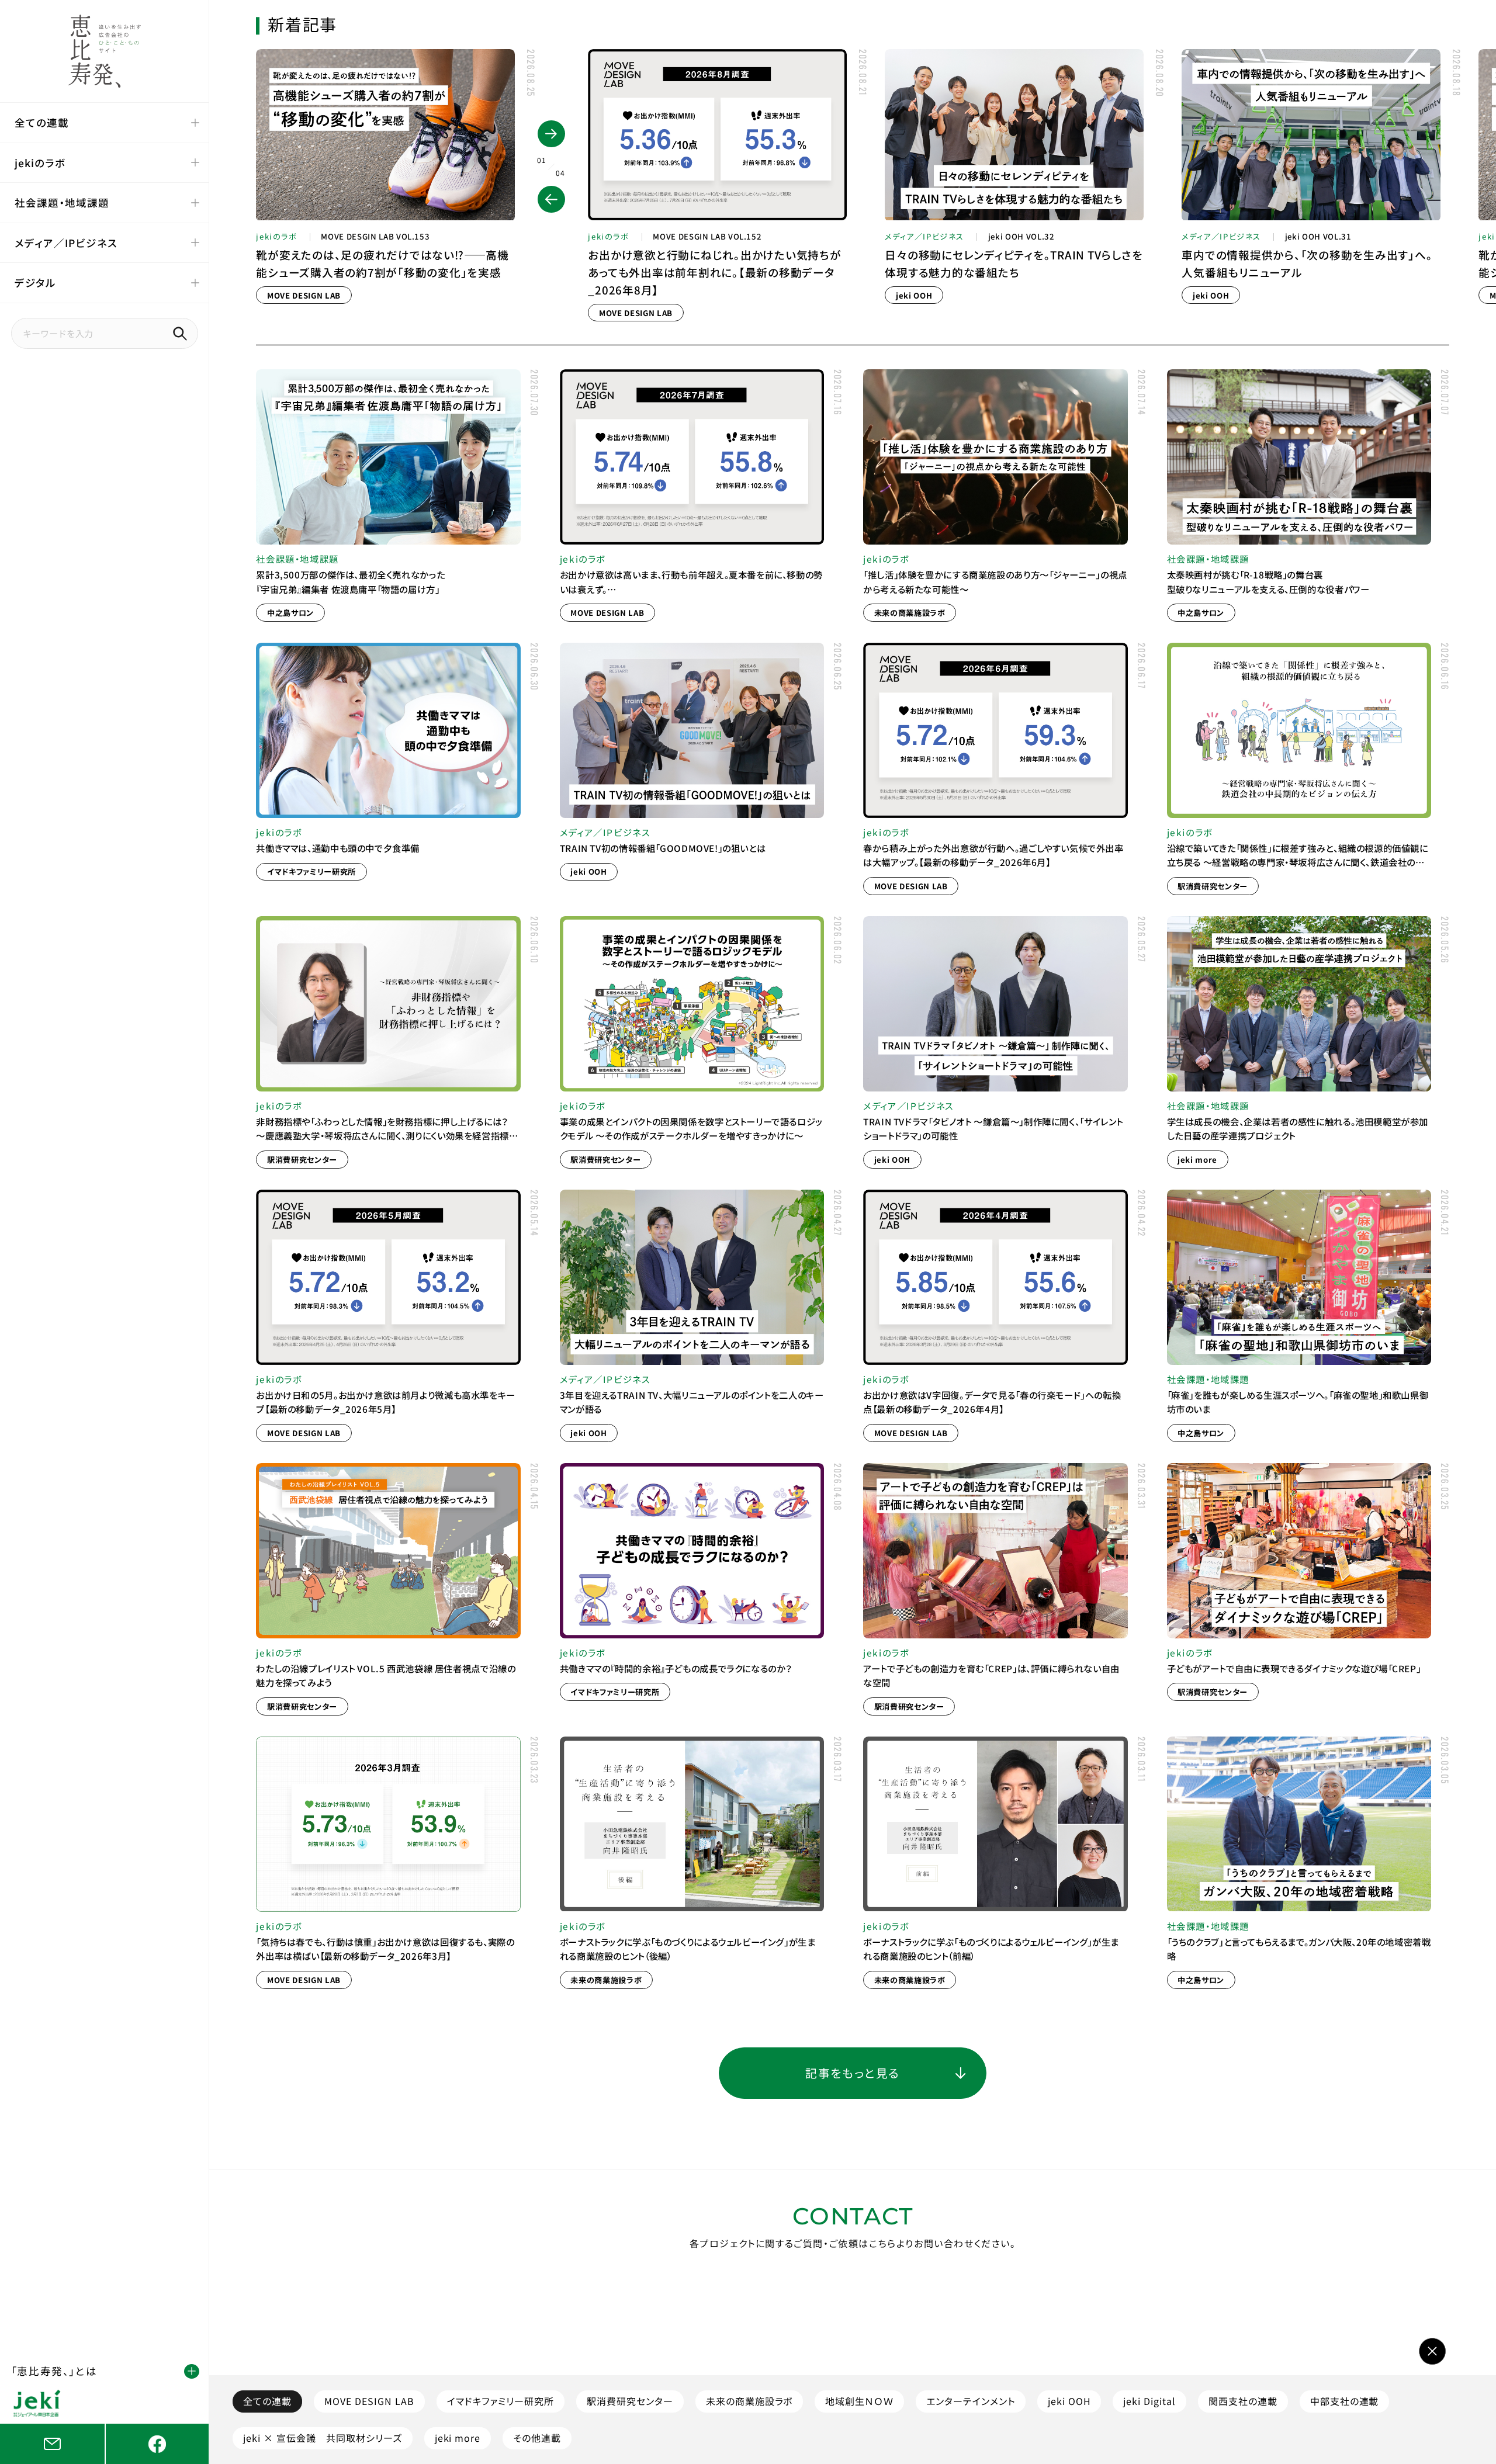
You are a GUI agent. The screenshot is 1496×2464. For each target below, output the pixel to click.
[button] (551, 199)
